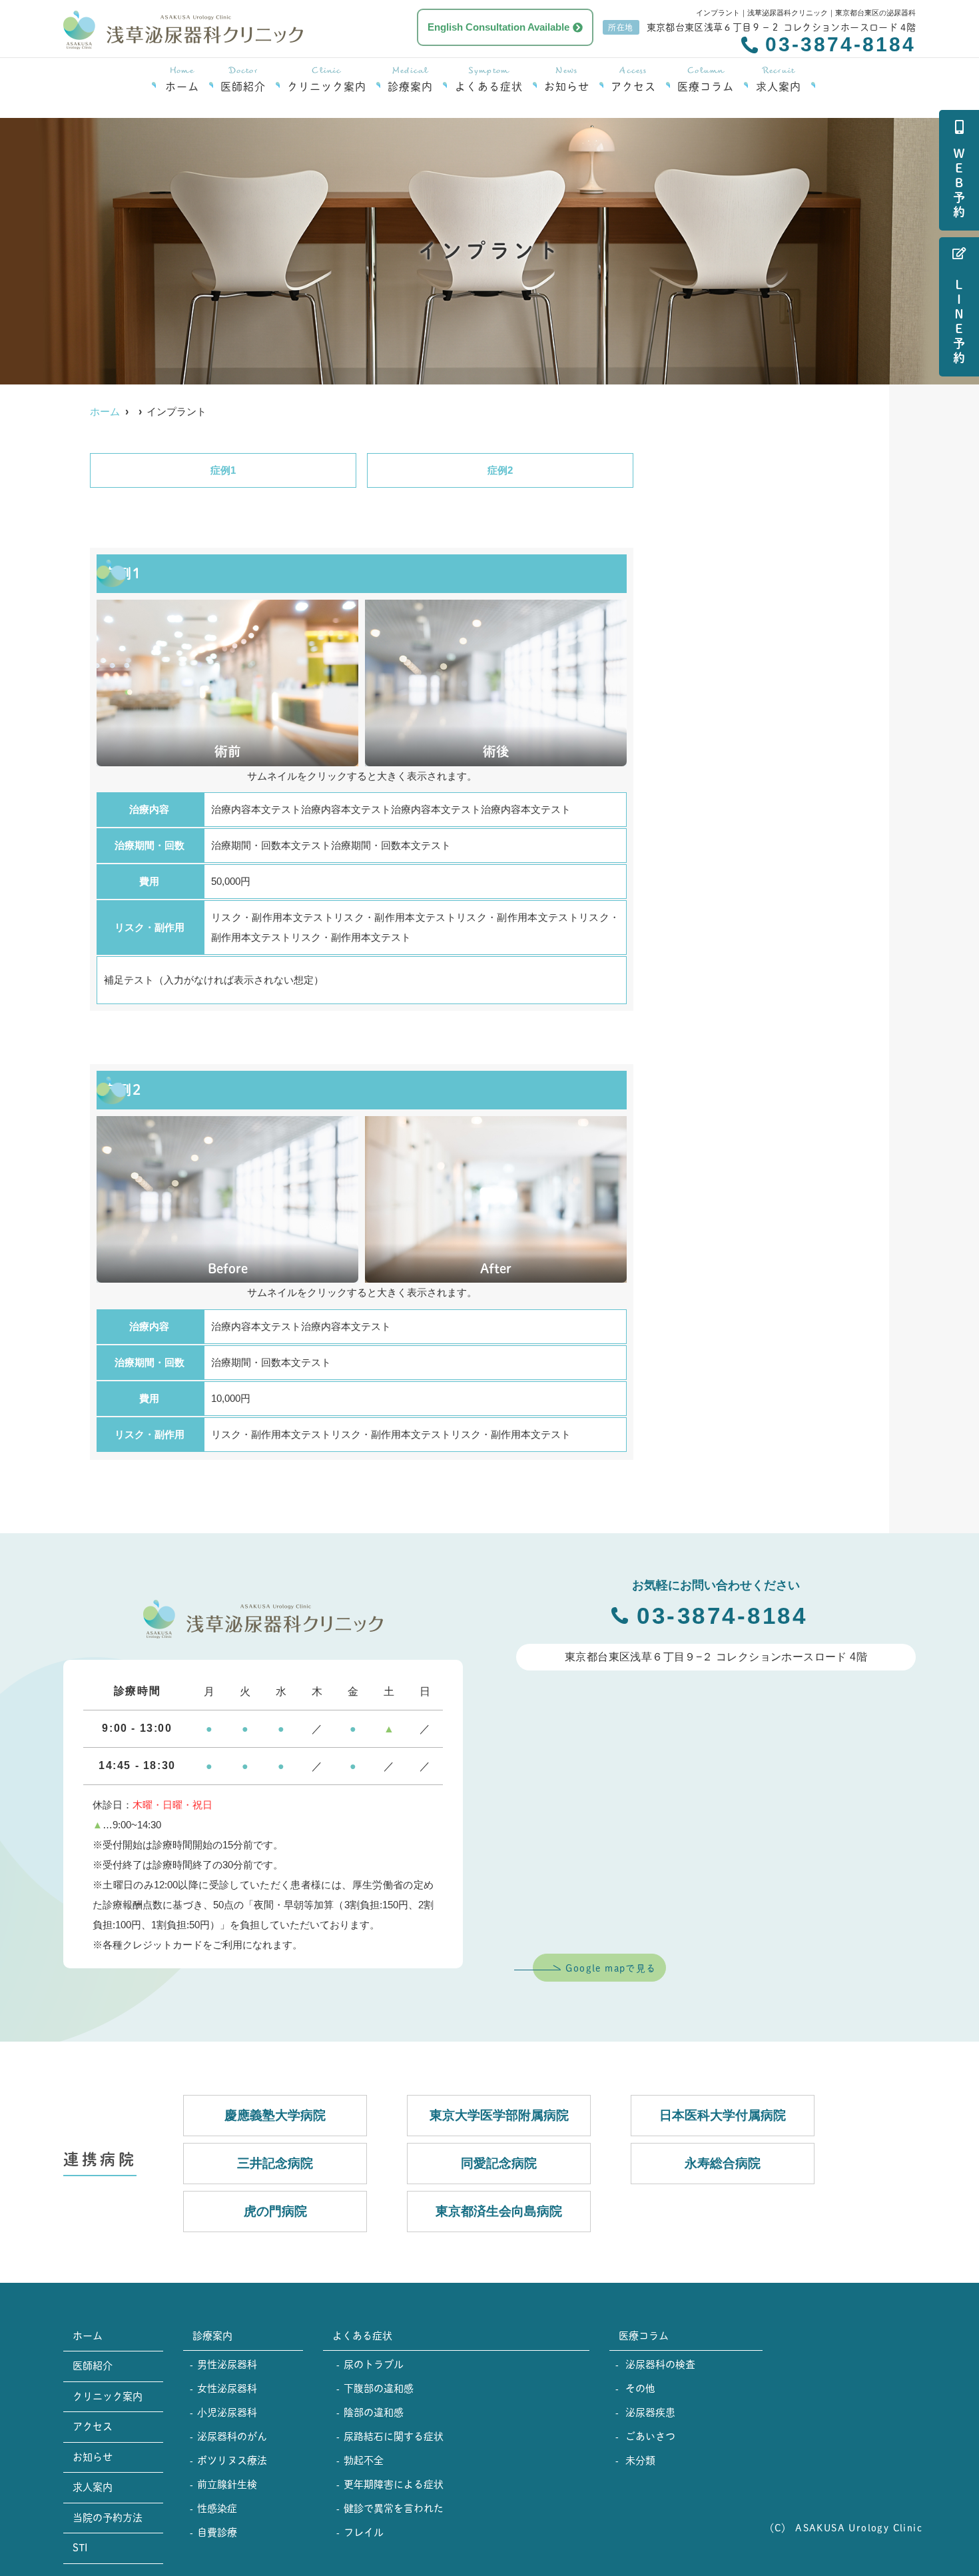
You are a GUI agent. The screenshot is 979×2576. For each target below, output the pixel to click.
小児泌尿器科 (227, 2412)
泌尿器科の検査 (660, 2364)
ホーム (182, 80)
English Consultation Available (498, 27)
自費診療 (217, 2532)
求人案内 (779, 80)
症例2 (500, 470)
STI (80, 2548)
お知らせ (567, 80)
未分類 (640, 2460)
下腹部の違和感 (379, 2388)
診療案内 (410, 80)
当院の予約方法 (108, 2518)
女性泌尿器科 (227, 2388)
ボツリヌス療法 (232, 2460)
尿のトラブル (374, 2364)
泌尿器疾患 (650, 2412)
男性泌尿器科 (227, 2364)
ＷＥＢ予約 (959, 184)
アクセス (633, 80)
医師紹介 (243, 80)
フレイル (364, 2532)
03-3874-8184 (718, 1615)
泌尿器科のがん (232, 2436)
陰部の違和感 (374, 2412)
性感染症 (217, 2508)
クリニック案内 (327, 80)
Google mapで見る (611, 1968)
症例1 (223, 470)
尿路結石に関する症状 (394, 2436)
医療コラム (706, 80)
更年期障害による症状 (394, 2484)
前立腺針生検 (227, 2484)
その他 (640, 2388)
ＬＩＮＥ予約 (959, 322)
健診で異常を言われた (394, 2508)
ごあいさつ (650, 2436)
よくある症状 (489, 80)
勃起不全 (364, 2460)
